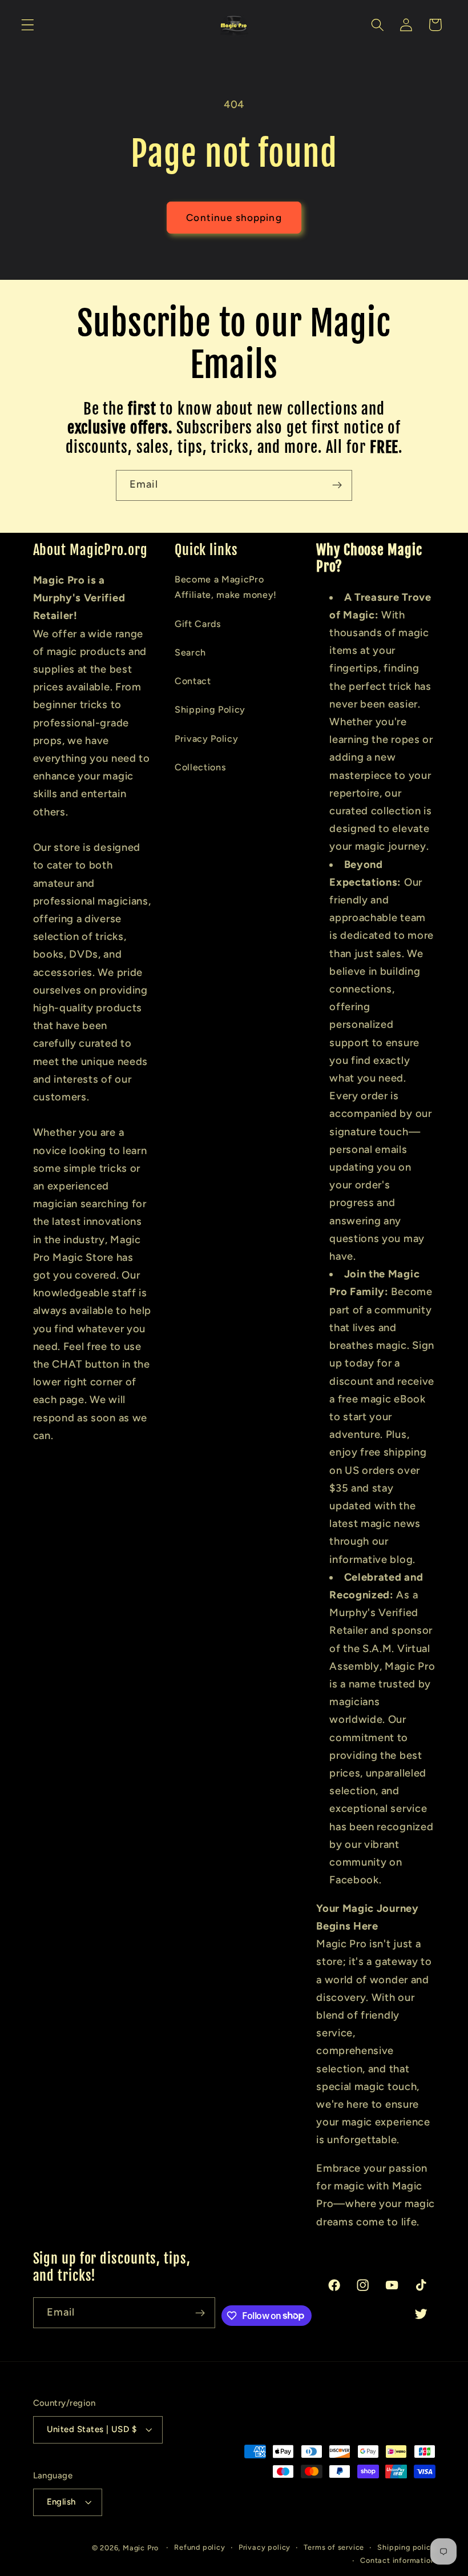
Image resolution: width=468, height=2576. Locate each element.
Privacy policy (265, 2547)
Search (190, 652)
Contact (193, 681)
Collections (201, 767)
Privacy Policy (207, 739)
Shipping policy (406, 2547)
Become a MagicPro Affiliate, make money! (226, 587)
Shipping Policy (210, 710)
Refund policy (199, 2547)
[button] (28, 25)
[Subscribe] (337, 485)
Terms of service (334, 2547)
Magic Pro (141, 2548)
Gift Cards (198, 624)
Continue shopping (234, 218)
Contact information (398, 2560)
